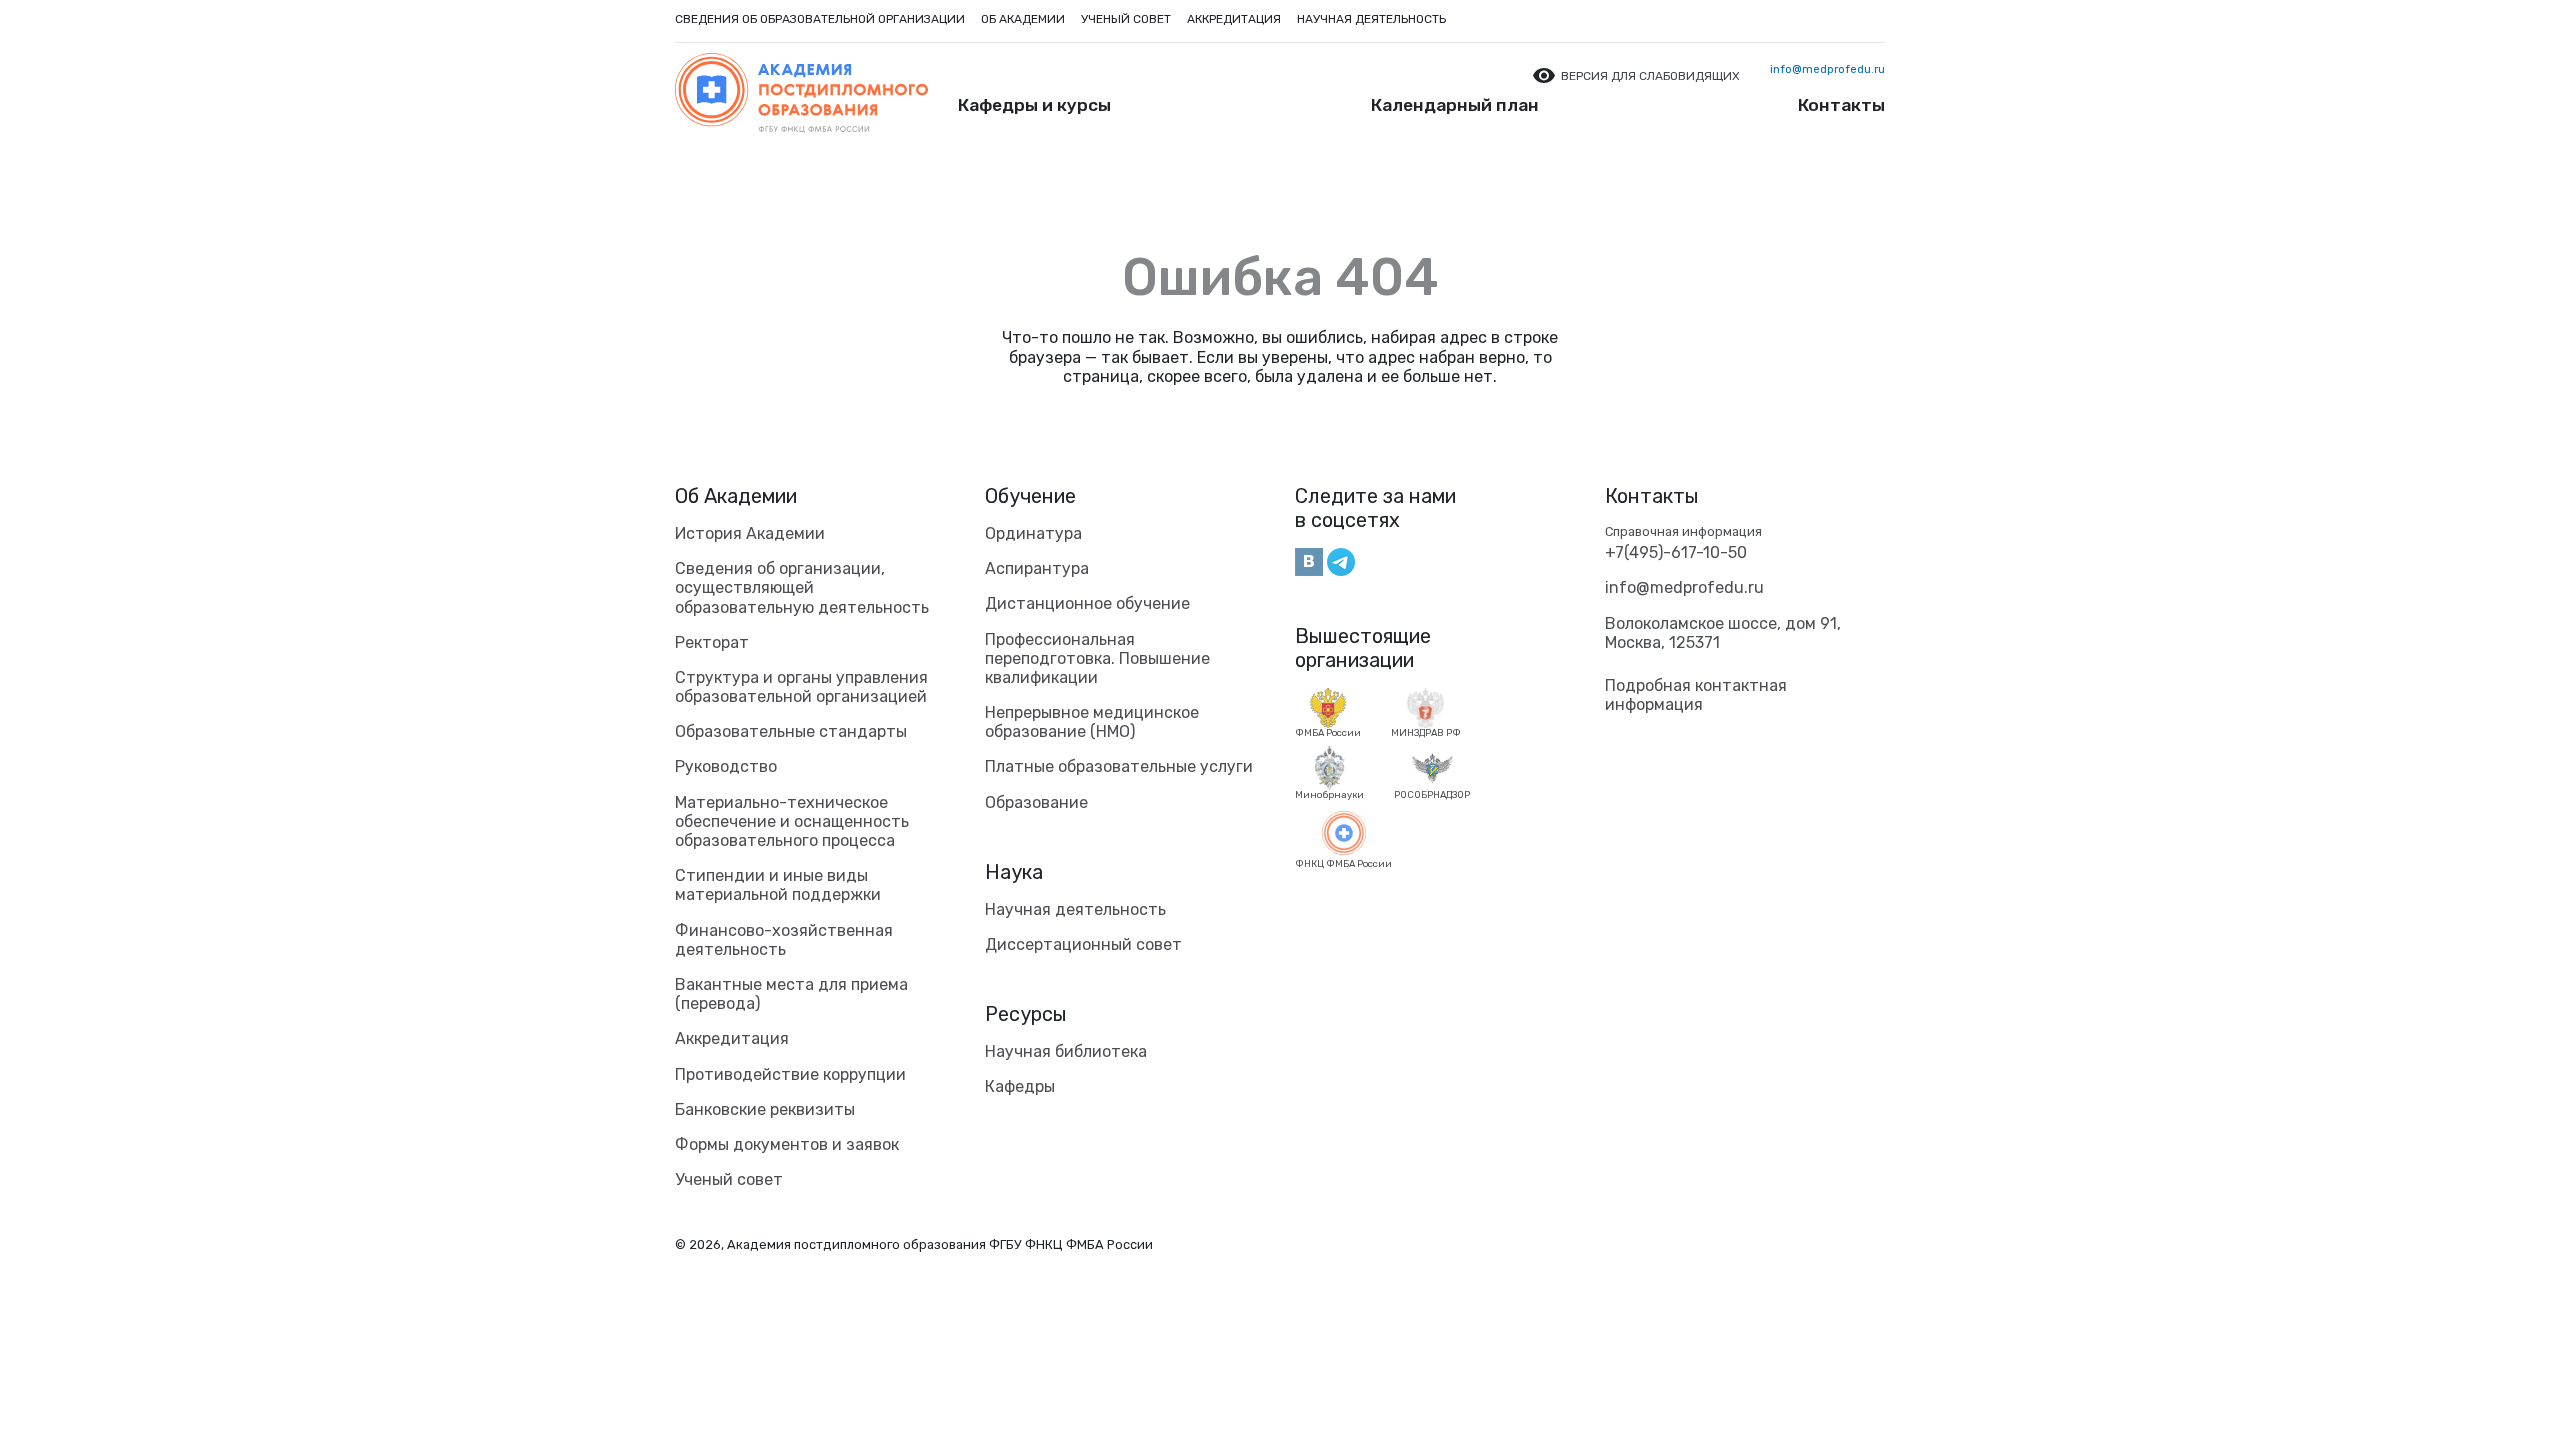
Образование (1036, 802)
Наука (1014, 872)
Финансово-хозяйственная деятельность (784, 940)
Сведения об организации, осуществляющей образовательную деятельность (802, 587)
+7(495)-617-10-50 (1676, 552)
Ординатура (1033, 533)
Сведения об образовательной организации (820, 19)
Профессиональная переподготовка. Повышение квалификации (1097, 658)
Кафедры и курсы (1034, 105)
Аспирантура (1037, 568)
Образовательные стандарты (791, 731)
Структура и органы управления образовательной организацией (801, 687)
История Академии (750, 533)
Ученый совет (1126, 19)
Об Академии (736, 496)
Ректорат (712, 642)
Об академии (1023, 19)
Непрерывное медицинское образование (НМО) (1092, 722)
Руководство (726, 766)
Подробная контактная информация (1696, 695)
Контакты (1841, 105)
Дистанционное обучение (1087, 603)
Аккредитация (1234, 19)
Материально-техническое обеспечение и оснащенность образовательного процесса (792, 821)
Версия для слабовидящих (1650, 76)
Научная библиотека (1066, 1051)
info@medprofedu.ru (1827, 69)
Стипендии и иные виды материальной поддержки (778, 885)
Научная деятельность (1371, 19)
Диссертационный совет (1083, 944)
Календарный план (1455, 105)
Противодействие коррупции (790, 1074)
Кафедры (1020, 1086)
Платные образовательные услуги (1119, 766)
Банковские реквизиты (765, 1109)
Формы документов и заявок (787, 1144)
